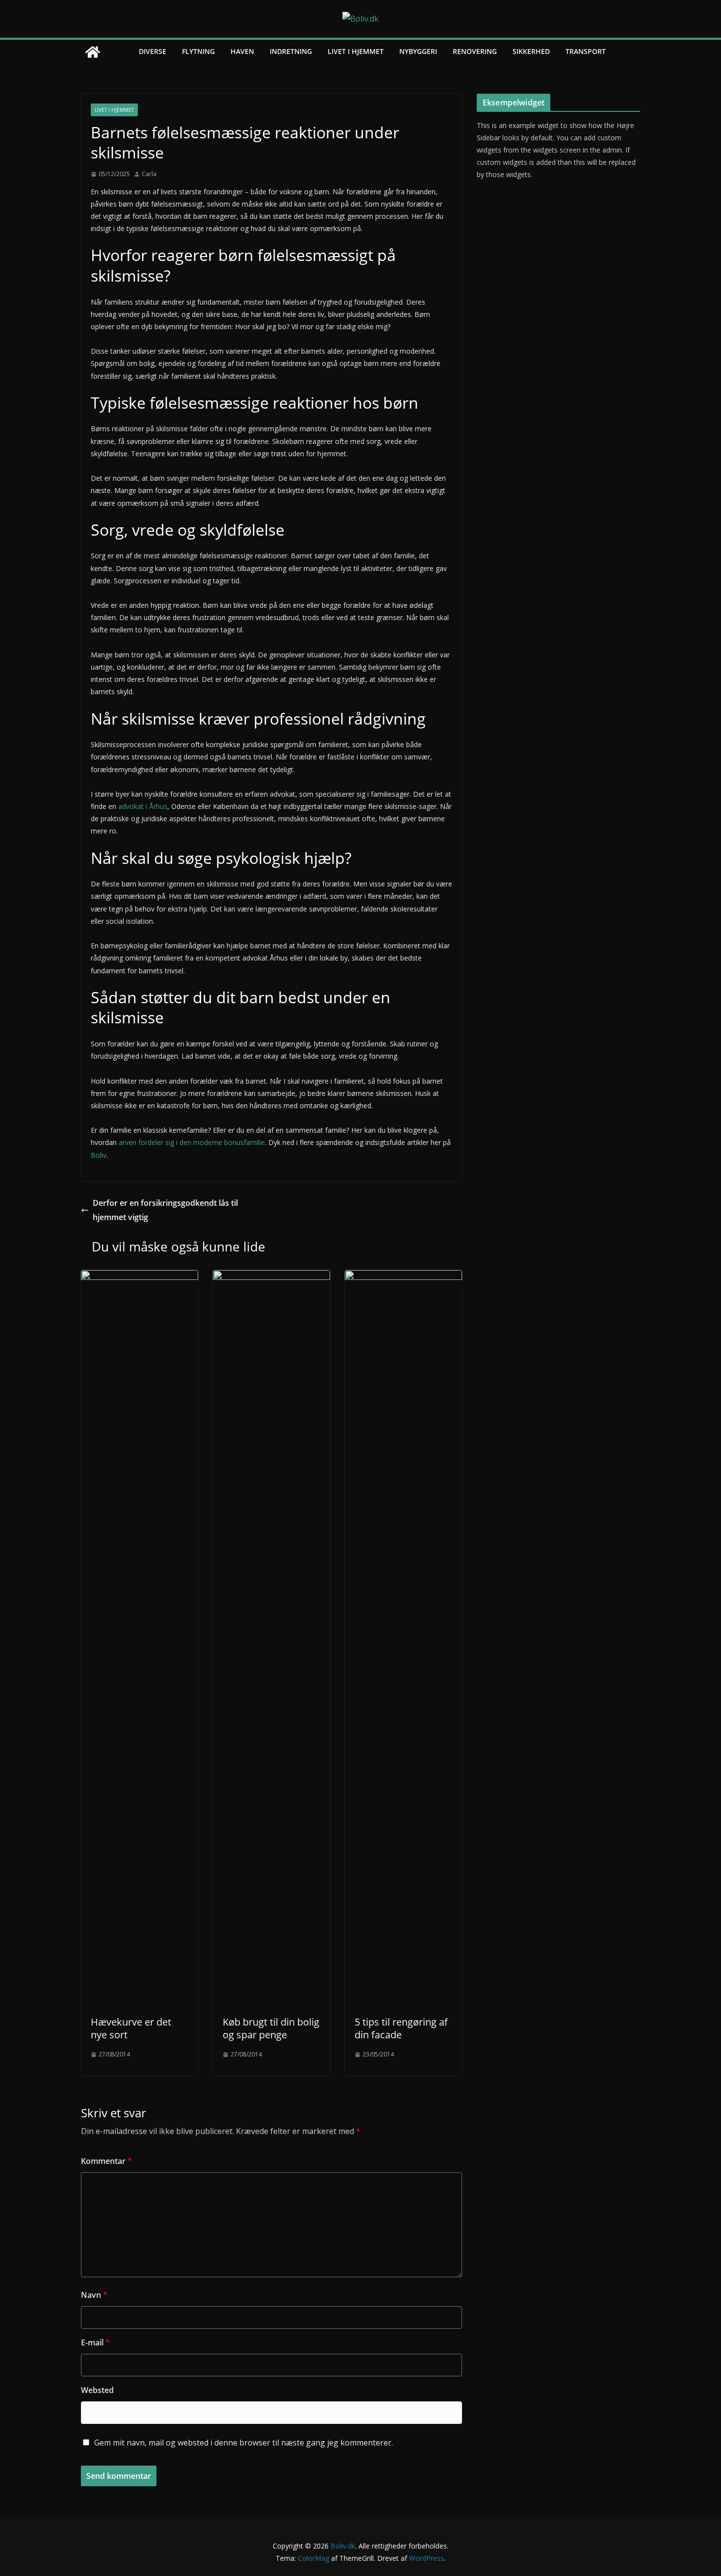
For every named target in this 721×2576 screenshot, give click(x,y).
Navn (94, 2295)
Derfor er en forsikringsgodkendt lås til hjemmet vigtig (165, 1210)
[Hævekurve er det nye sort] (140, 1277)
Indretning (291, 51)
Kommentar (106, 2161)
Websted (97, 2390)
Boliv (99, 1155)
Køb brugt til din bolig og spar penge (271, 2028)
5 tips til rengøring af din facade (401, 2028)
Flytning (198, 51)
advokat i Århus (143, 806)
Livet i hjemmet (356, 51)
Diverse (153, 51)
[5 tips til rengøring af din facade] (403, 1277)
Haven (242, 51)
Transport (586, 51)
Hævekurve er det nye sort (131, 2028)
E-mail (95, 2342)
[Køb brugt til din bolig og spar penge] (271, 1277)
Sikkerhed (531, 51)
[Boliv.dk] (93, 52)
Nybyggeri (418, 51)
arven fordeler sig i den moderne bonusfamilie (192, 1142)
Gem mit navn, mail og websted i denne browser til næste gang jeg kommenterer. (244, 2443)
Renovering (475, 51)
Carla (149, 174)
